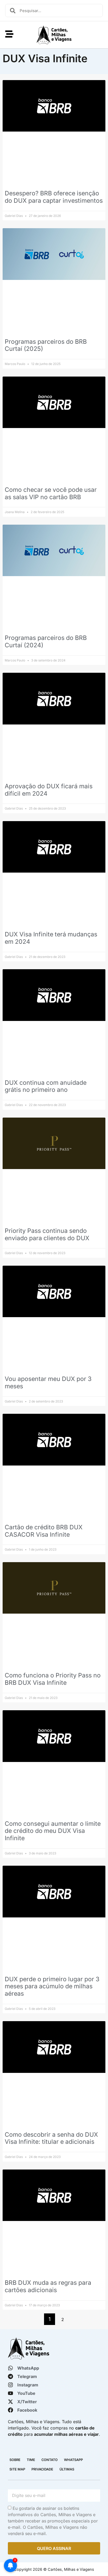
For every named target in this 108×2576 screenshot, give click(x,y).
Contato (50, 2460)
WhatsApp (73, 2460)
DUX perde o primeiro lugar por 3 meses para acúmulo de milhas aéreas (52, 1986)
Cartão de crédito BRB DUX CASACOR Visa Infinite (44, 1531)
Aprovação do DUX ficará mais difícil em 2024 (49, 790)
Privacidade (42, 2469)
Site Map (17, 2469)
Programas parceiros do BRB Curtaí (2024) (46, 642)
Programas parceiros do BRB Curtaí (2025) (46, 345)
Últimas (67, 2469)
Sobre (15, 2460)
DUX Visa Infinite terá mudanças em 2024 (51, 938)
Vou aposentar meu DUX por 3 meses (48, 1383)
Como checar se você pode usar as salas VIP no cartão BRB (51, 493)
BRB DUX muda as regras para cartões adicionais (48, 2286)
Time (31, 2460)
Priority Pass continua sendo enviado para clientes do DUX (47, 1234)
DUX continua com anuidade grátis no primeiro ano (46, 1086)
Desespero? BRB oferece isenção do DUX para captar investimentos (54, 197)
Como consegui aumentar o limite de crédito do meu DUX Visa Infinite (53, 1831)
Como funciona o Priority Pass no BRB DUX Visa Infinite (53, 1679)
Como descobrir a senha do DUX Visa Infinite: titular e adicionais (51, 2138)
